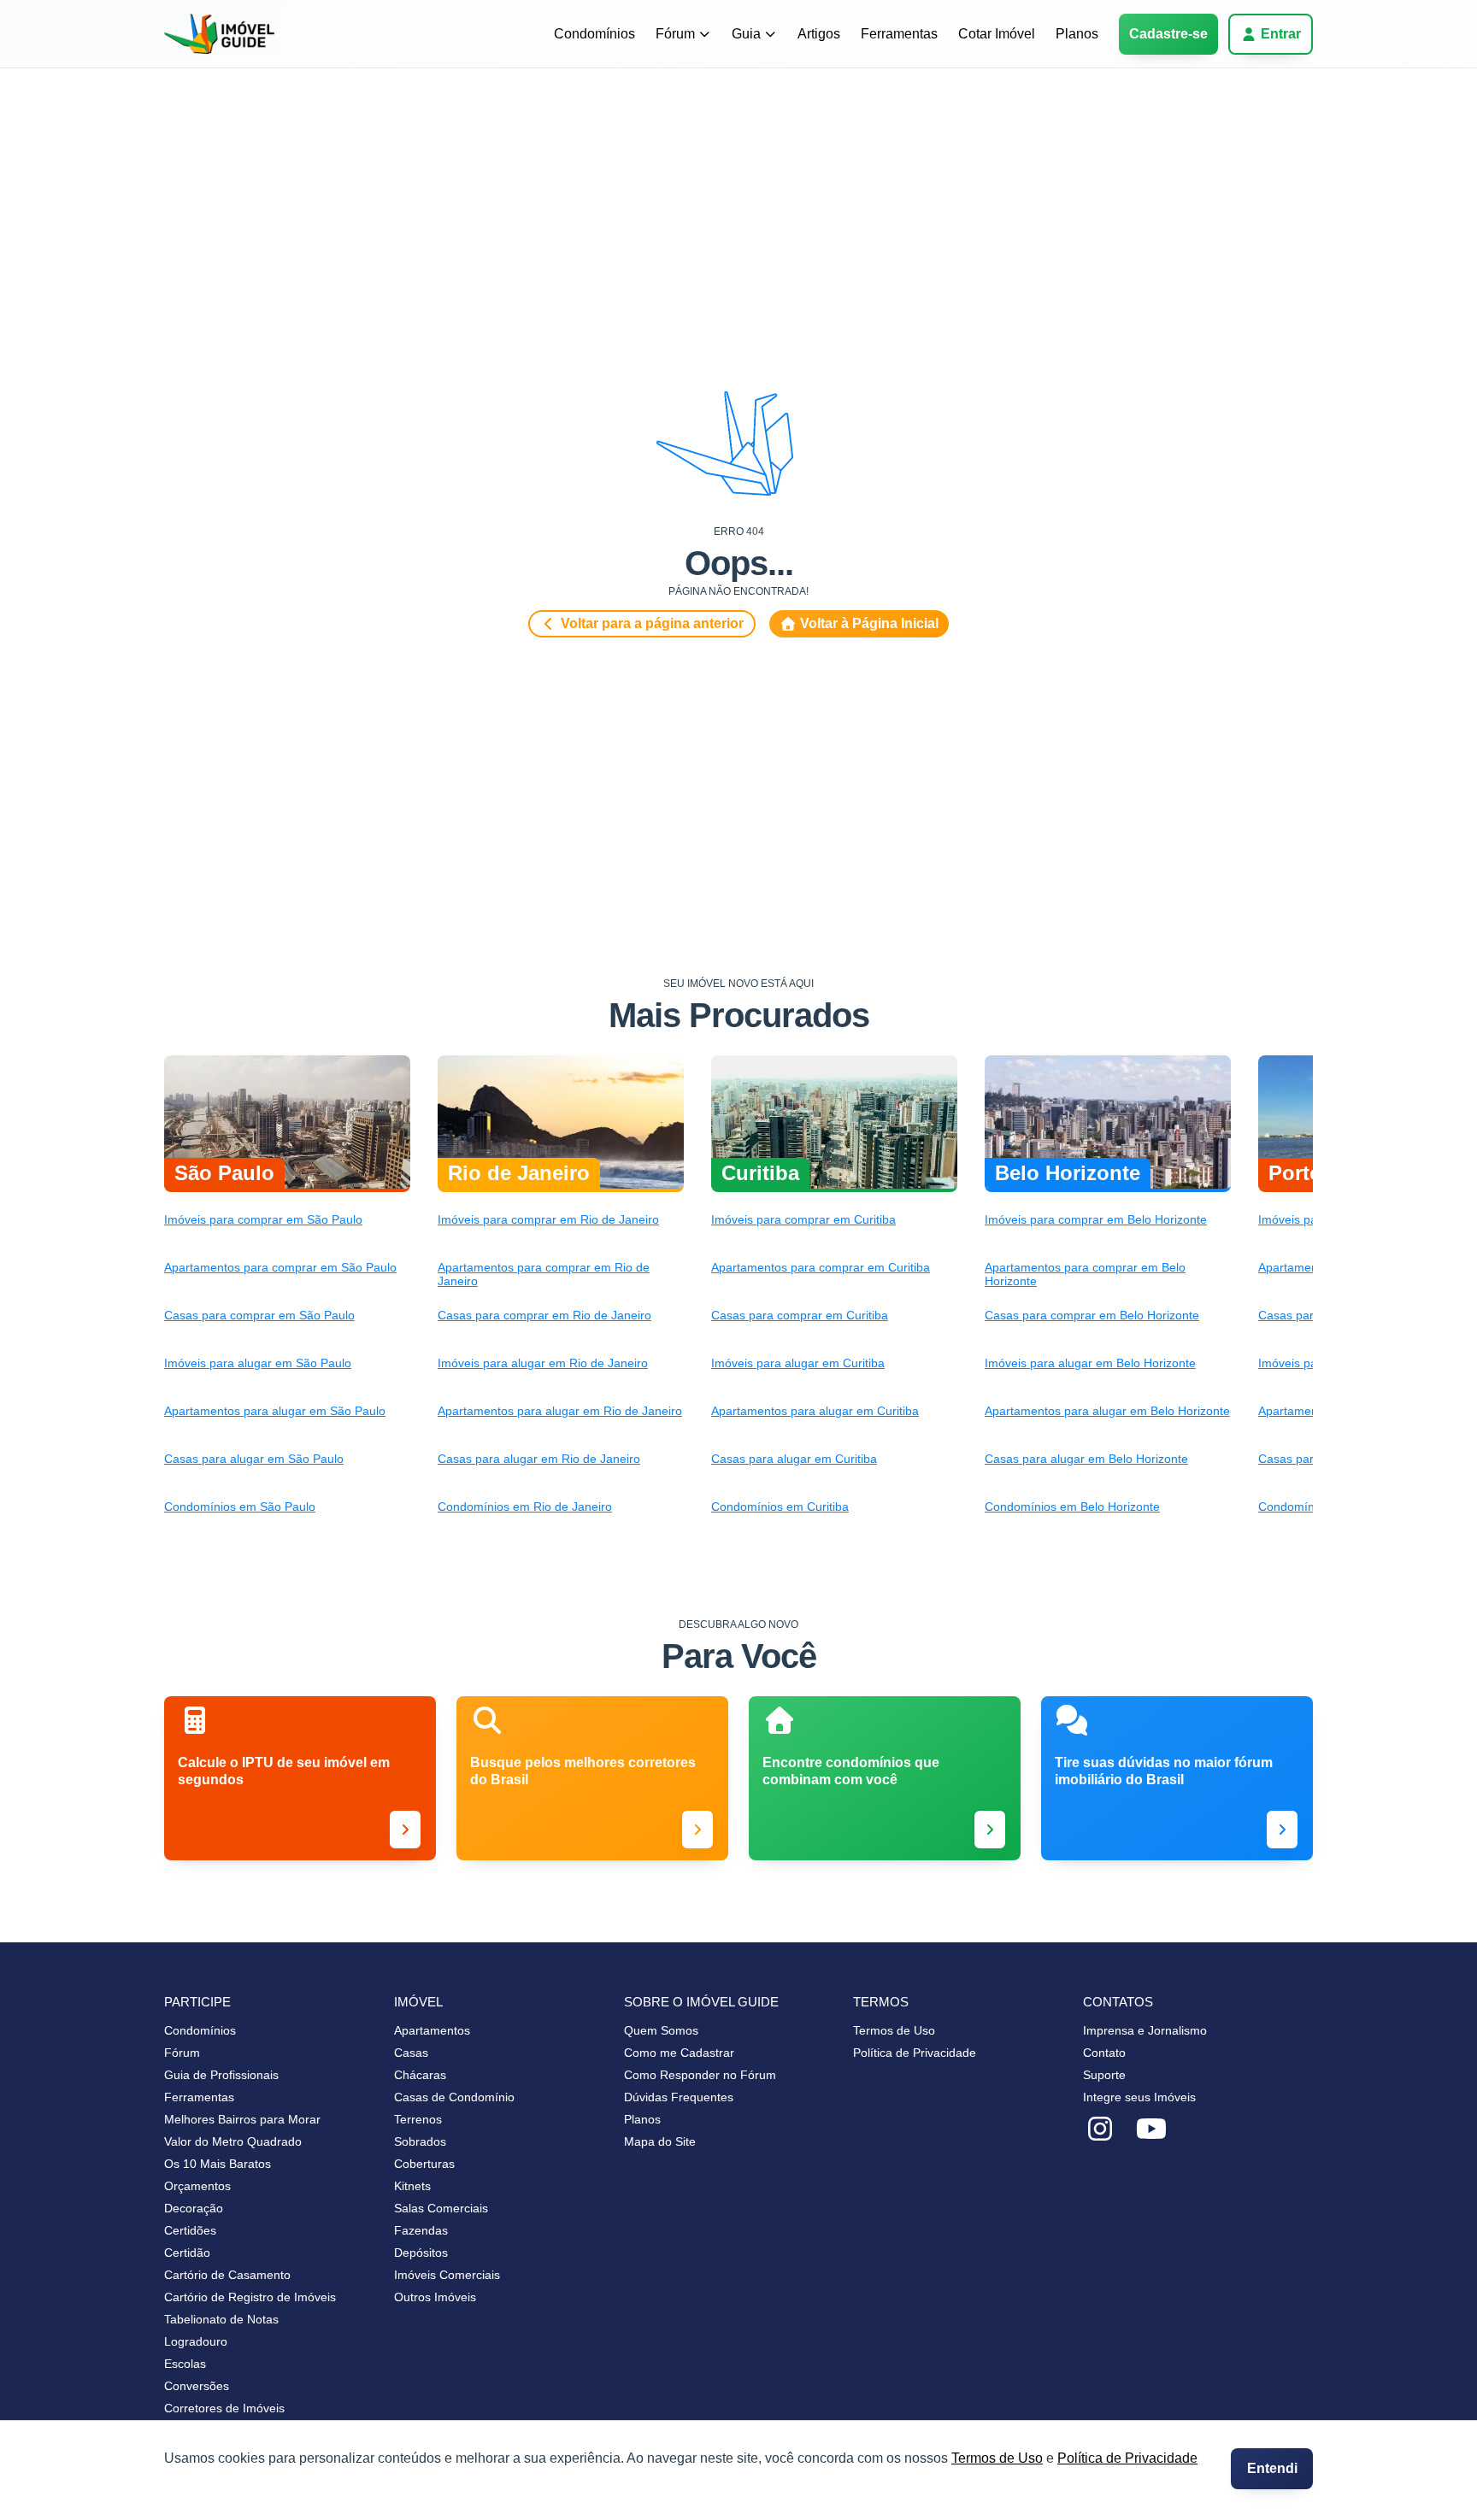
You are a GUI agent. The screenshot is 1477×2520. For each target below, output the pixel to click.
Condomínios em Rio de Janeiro (525, 1507)
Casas (411, 2053)
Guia (746, 34)
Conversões (197, 2386)
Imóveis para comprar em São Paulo (263, 1219)
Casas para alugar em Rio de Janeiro (539, 1459)
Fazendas (421, 2230)
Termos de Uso (997, 2458)
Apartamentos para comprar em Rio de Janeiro (544, 1274)
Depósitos (421, 2253)
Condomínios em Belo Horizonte (1072, 1507)
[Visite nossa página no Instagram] (1100, 2129)
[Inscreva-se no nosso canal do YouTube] (1151, 2129)
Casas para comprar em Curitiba (800, 1315)
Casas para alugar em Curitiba (794, 1459)
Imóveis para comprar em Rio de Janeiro (548, 1219)
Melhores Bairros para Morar (242, 2119)
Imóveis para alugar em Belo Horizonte (1090, 1363)
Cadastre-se (1168, 34)
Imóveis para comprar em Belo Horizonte (1096, 1219)
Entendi (1272, 2468)
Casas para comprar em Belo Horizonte (1092, 1315)
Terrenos (418, 2119)
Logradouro (196, 2341)
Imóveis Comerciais (447, 2275)
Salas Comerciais (441, 2208)
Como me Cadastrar (679, 2053)
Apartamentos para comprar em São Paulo (280, 1267)
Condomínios (594, 34)
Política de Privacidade (1127, 2458)
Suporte (1104, 2075)
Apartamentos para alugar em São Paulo (275, 1411)
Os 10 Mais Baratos (218, 2164)
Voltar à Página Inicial (869, 623)
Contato (1104, 2053)
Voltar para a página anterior (652, 623)
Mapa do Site (660, 2141)
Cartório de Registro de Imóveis (250, 2297)
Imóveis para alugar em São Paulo (258, 1363)
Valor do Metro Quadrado (233, 2141)
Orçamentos (197, 2186)
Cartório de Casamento (227, 2275)
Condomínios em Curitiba (780, 1507)
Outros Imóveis (435, 2297)
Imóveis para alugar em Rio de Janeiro (543, 1363)
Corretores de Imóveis (224, 2408)
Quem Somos (661, 2030)
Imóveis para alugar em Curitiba (798, 1363)
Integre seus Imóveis (1139, 2097)
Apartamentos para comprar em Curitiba (821, 1267)
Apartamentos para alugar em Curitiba (815, 1411)
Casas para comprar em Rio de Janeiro (544, 1315)
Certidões (190, 2230)
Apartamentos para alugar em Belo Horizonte (1107, 1411)
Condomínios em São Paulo (240, 1507)
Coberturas (424, 2164)
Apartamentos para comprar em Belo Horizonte (1085, 1274)
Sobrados (420, 2141)
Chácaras (420, 2075)
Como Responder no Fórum (700, 2075)
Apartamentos (432, 2030)
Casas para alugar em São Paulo (254, 1459)
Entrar (1281, 34)
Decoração (194, 2208)
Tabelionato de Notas (221, 2319)
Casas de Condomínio (454, 2097)
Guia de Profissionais (221, 2075)
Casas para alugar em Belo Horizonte (1086, 1459)
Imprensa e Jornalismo (1145, 2030)
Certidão (187, 2253)
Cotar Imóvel (997, 34)
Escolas (185, 2364)
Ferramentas (899, 34)
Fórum (675, 34)
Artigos (819, 34)
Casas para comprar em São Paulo (259, 1315)
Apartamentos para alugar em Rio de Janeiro (560, 1411)
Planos (1077, 34)
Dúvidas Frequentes (679, 2097)
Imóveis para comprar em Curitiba (803, 1219)
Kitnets (412, 2186)
